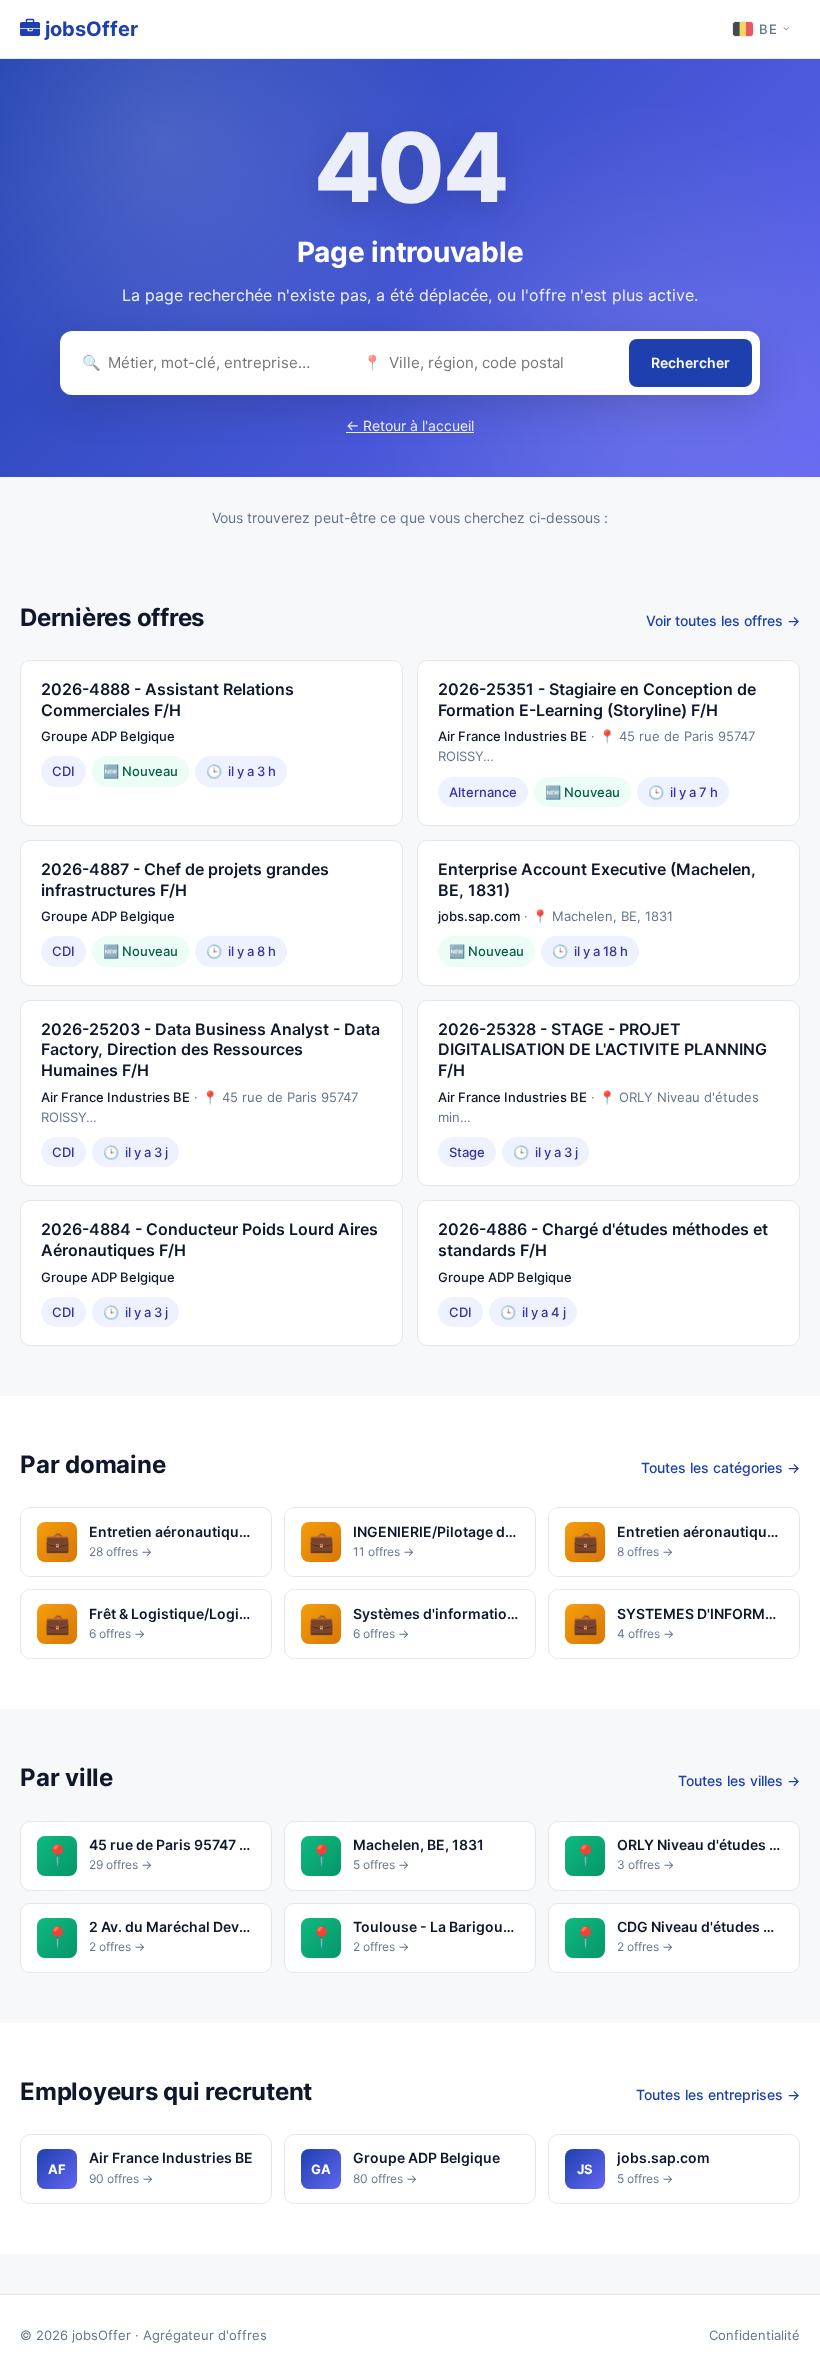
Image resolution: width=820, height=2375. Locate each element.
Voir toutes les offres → (723, 620)
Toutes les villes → (739, 1780)
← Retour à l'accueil (410, 425)
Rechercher (690, 362)
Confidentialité (754, 2335)
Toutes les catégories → (720, 1467)
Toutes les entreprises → (718, 2094)
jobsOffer (89, 29)
